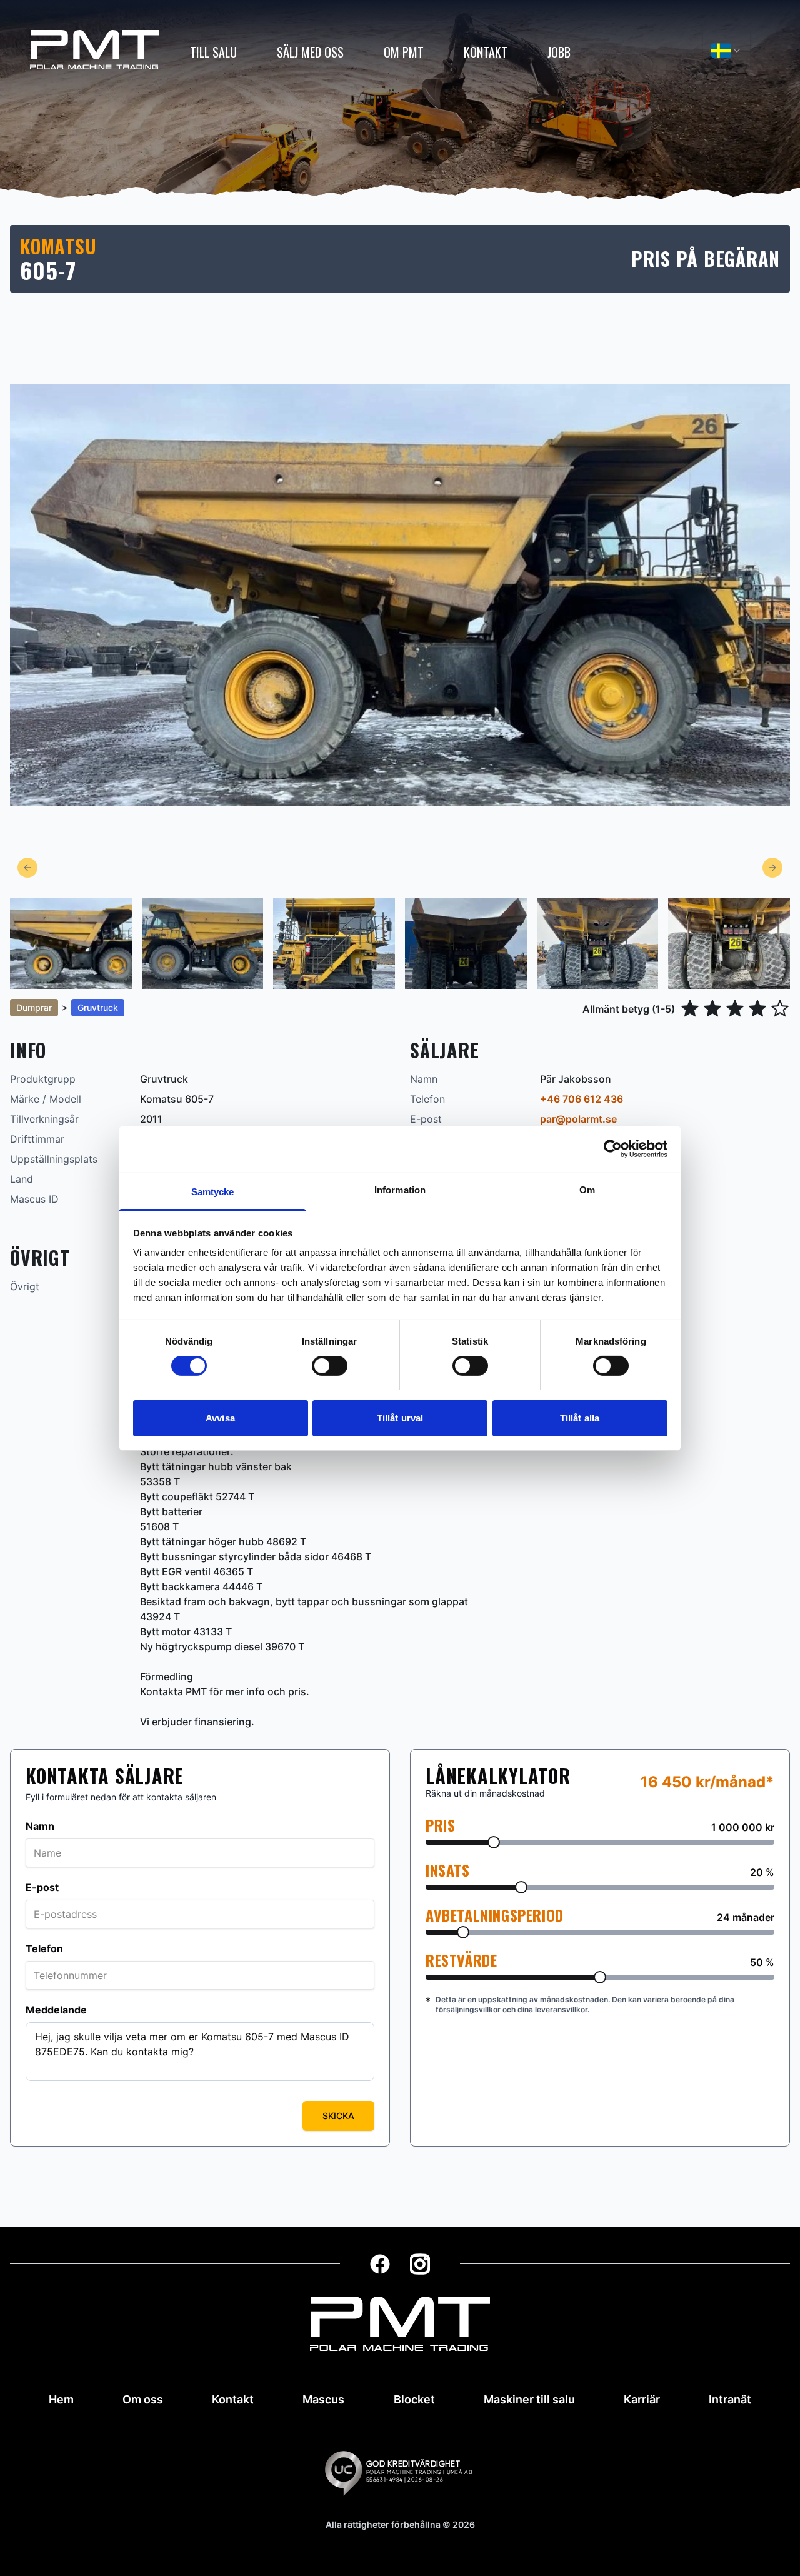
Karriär (642, 2399)
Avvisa (220, 1417)
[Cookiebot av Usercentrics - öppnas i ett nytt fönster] (613, 1149)
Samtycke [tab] (213, 1191)
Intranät (730, 2399)
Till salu (213, 52)
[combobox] (727, 51)
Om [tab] (587, 1189)
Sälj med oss (310, 52)
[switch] (330, 1366)
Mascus (323, 2399)
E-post (42, 1887)
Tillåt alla (580, 1417)
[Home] (95, 50)
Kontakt (486, 52)
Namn (40, 1826)
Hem (61, 2399)
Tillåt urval (400, 1417)
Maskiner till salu (529, 2399)
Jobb (559, 52)
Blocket (414, 2399)
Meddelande (56, 2010)
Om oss (143, 2399)
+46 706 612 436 (582, 1099)
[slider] (494, 1842)
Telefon (44, 1948)
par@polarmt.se (578, 1119)
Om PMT (404, 52)
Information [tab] (400, 1189)
